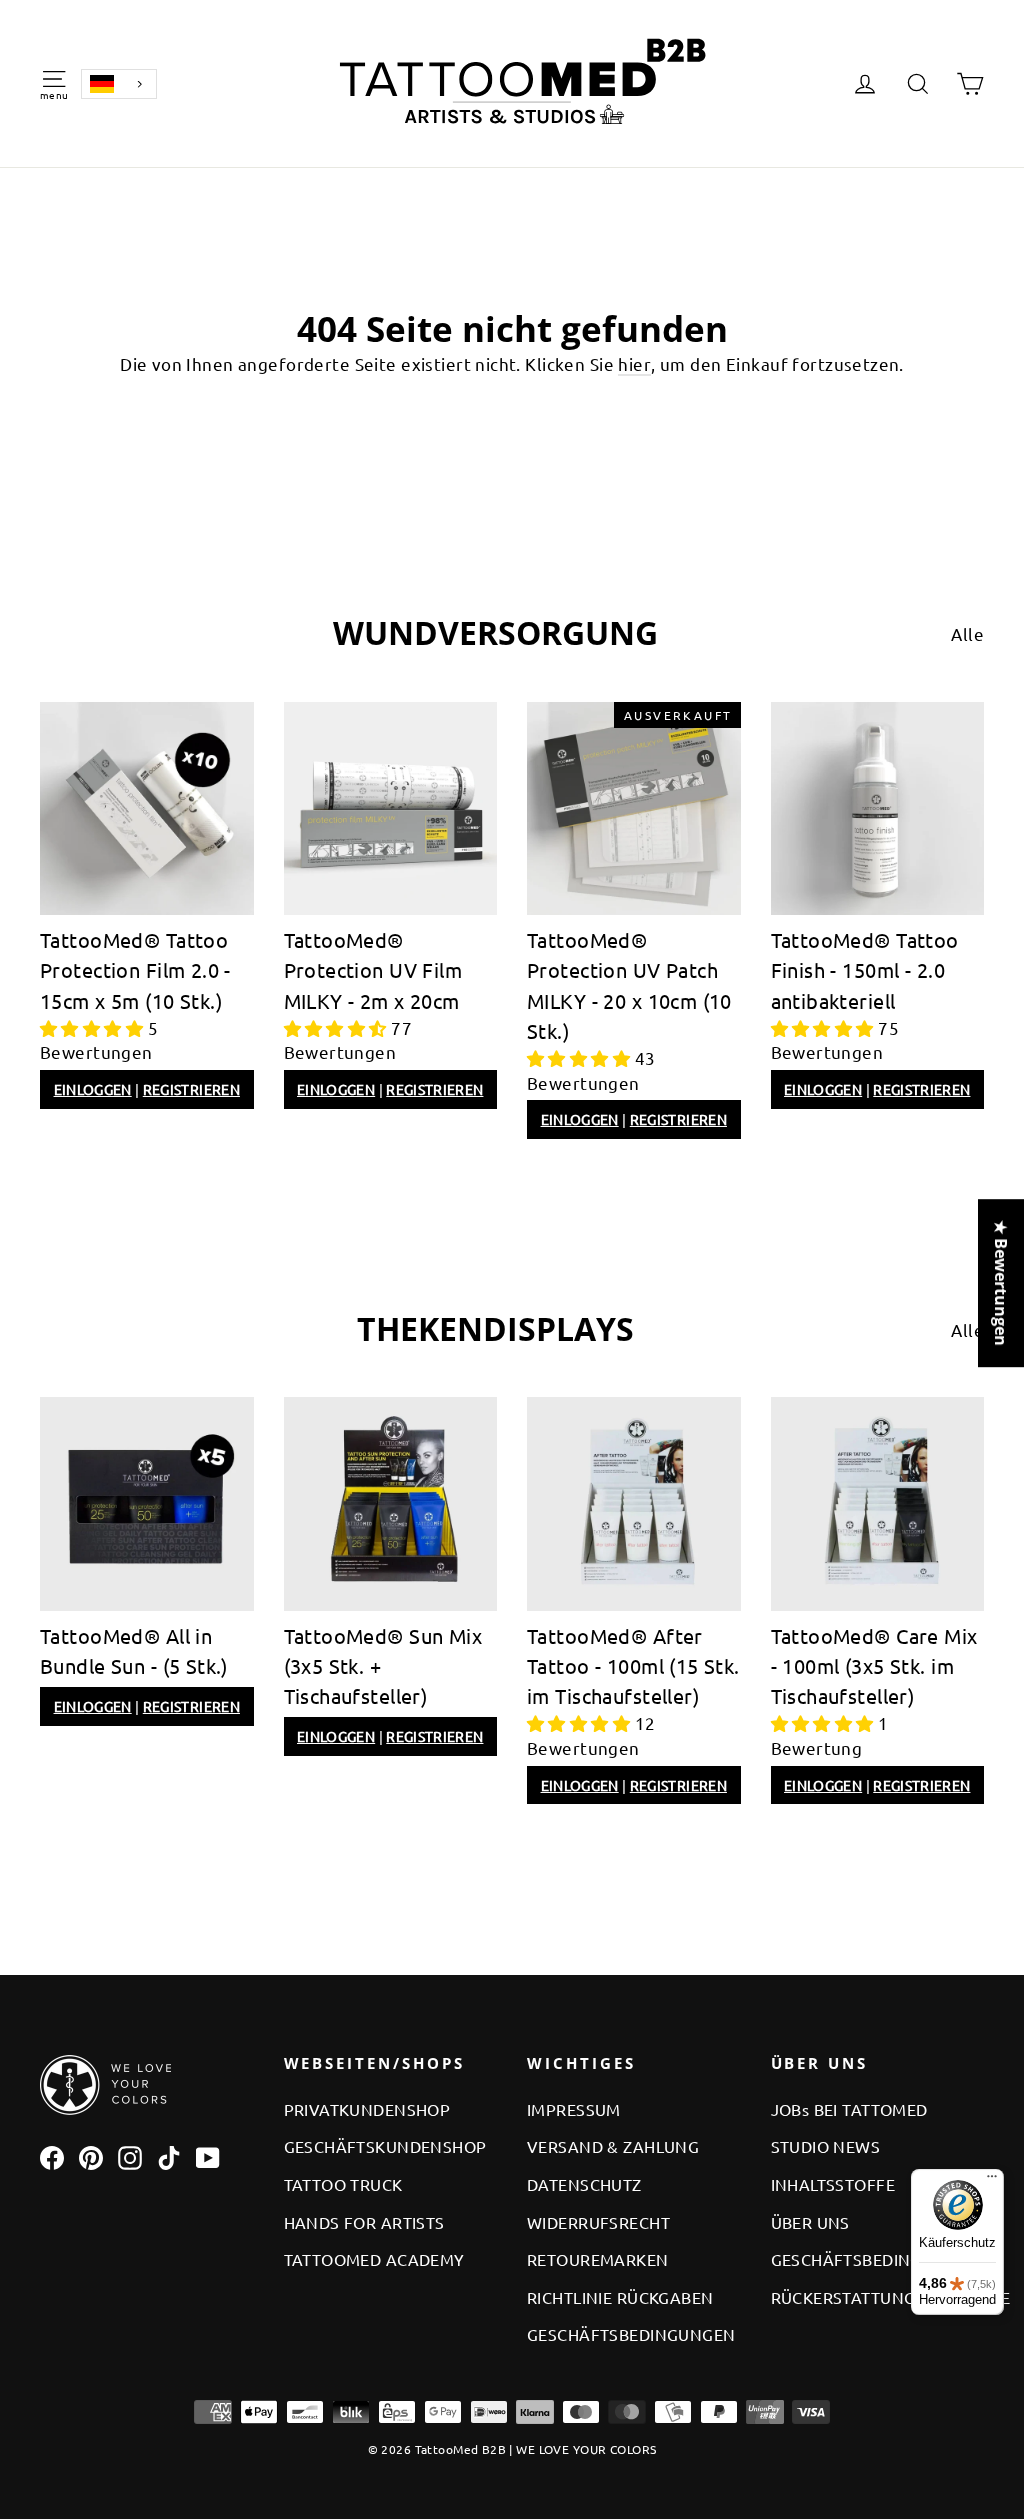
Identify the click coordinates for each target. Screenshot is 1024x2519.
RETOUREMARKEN (598, 2259)
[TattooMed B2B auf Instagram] (130, 2156)
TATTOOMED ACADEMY (374, 2259)
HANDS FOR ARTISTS (364, 2222)
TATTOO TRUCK (343, 2184)
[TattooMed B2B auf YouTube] (208, 2156)
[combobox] (119, 84)
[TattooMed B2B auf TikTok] (169, 2156)
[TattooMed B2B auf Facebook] (52, 2156)
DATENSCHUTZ (584, 2184)
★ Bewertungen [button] (1001, 1283)
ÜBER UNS (810, 2222)
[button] (94, 1027)
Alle (967, 633)
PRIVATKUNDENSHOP (367, 2109)
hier (634, 363)
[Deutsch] (119, 84)
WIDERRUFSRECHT (598, 2222)
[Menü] (992, 2181)
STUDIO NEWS (826, 2146)
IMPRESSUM (574, 2109)
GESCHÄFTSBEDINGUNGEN (631, 2334)
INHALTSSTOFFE (833, 2184)
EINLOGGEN (93, 1089)
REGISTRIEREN (191, 1089)
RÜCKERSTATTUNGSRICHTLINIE (878, 2297)
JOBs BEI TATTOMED (849, 2109)
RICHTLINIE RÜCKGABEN (620, 2297)
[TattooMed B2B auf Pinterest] (91, 2156)
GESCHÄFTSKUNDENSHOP (385, 2146)
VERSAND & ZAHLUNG (613, 2146)
